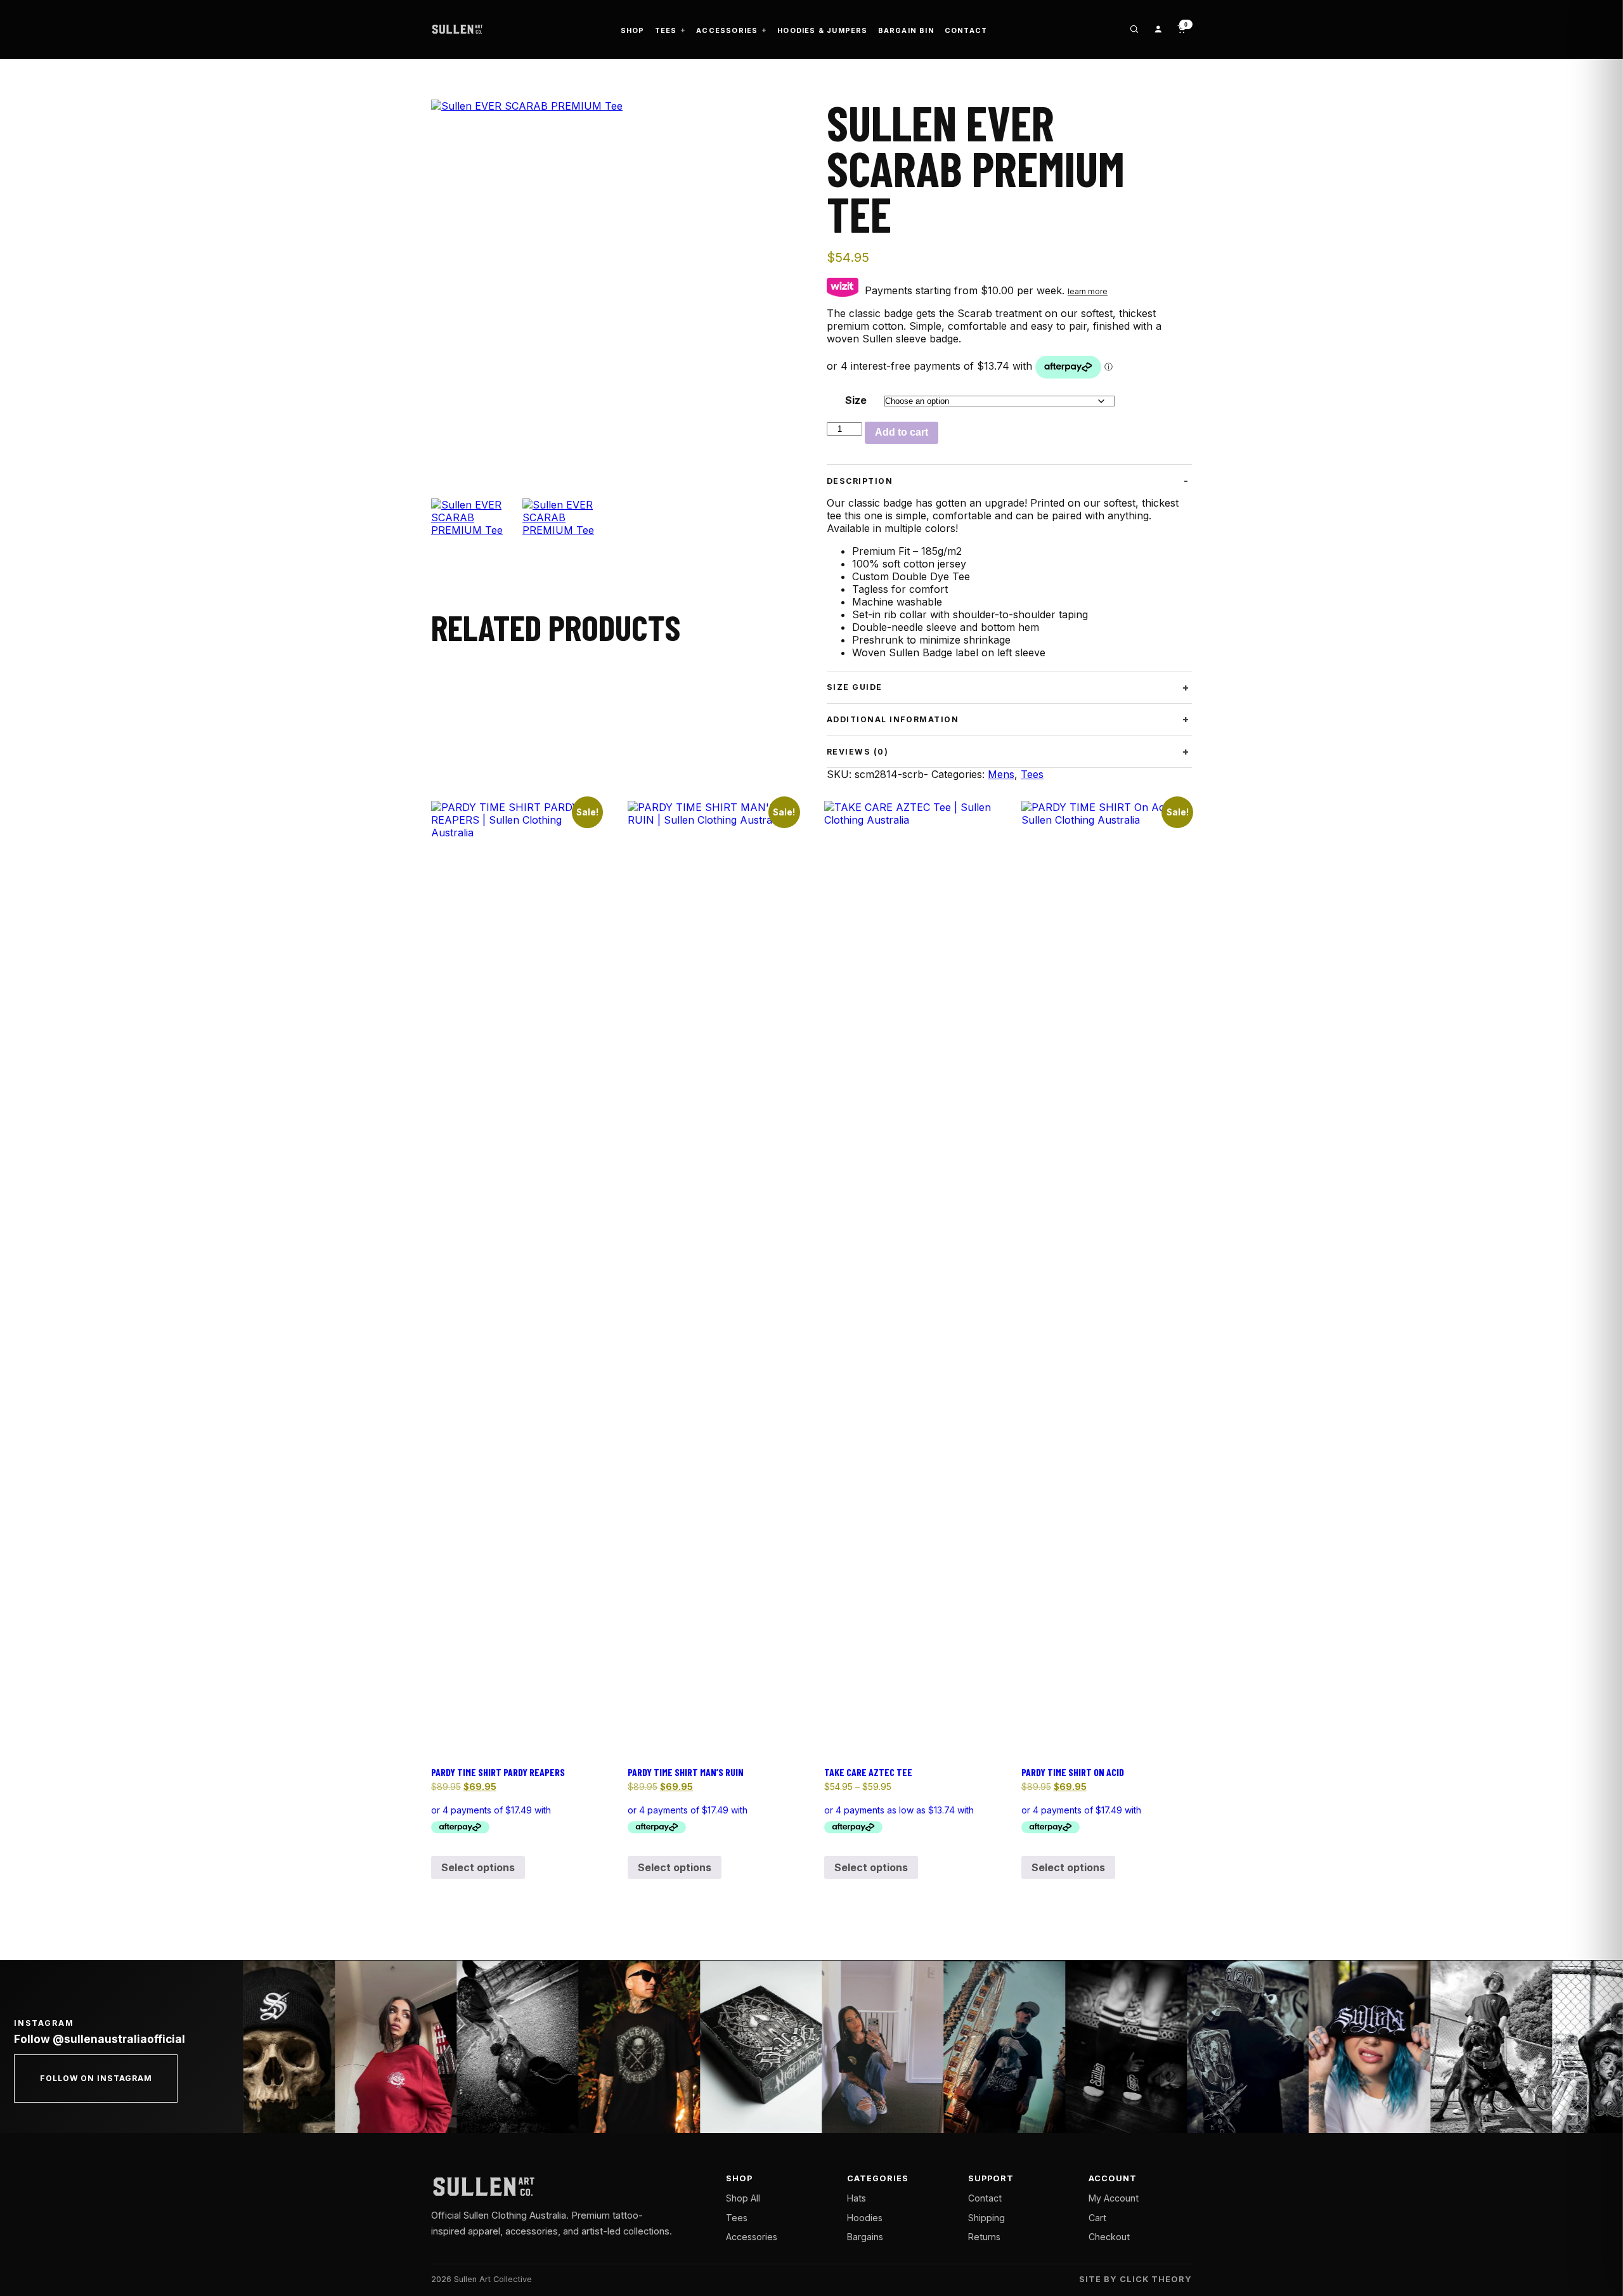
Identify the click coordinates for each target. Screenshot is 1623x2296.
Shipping (986, 2218)
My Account (1114, 2198)
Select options (478, 1867)
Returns (984, 2237)
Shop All (743, 2198)
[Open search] (1134, 29)
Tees (666, 30)
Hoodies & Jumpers (822, 30)
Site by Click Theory (1135, 2279)
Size (856, 400)
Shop (633, 30)
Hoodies (865, 2218)
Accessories (727, 30)
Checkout (1109, 2237)
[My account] (1158, 29)
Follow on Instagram (96, 2078)
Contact (966, 30)
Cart (1097, 2218)
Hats (857, 2198)
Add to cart (902, 432)
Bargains (865, 2237)
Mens (1001, 774)
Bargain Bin (906, 30)
